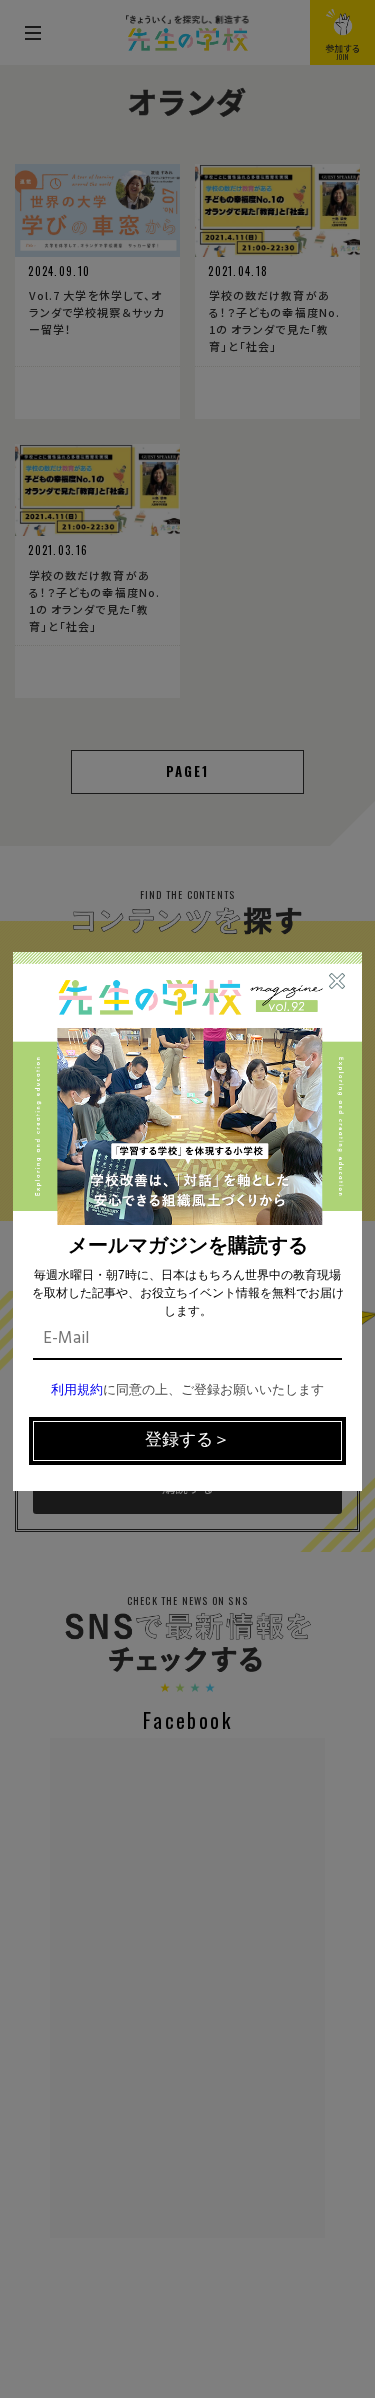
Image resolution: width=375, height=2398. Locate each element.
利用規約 (77, 1390)
